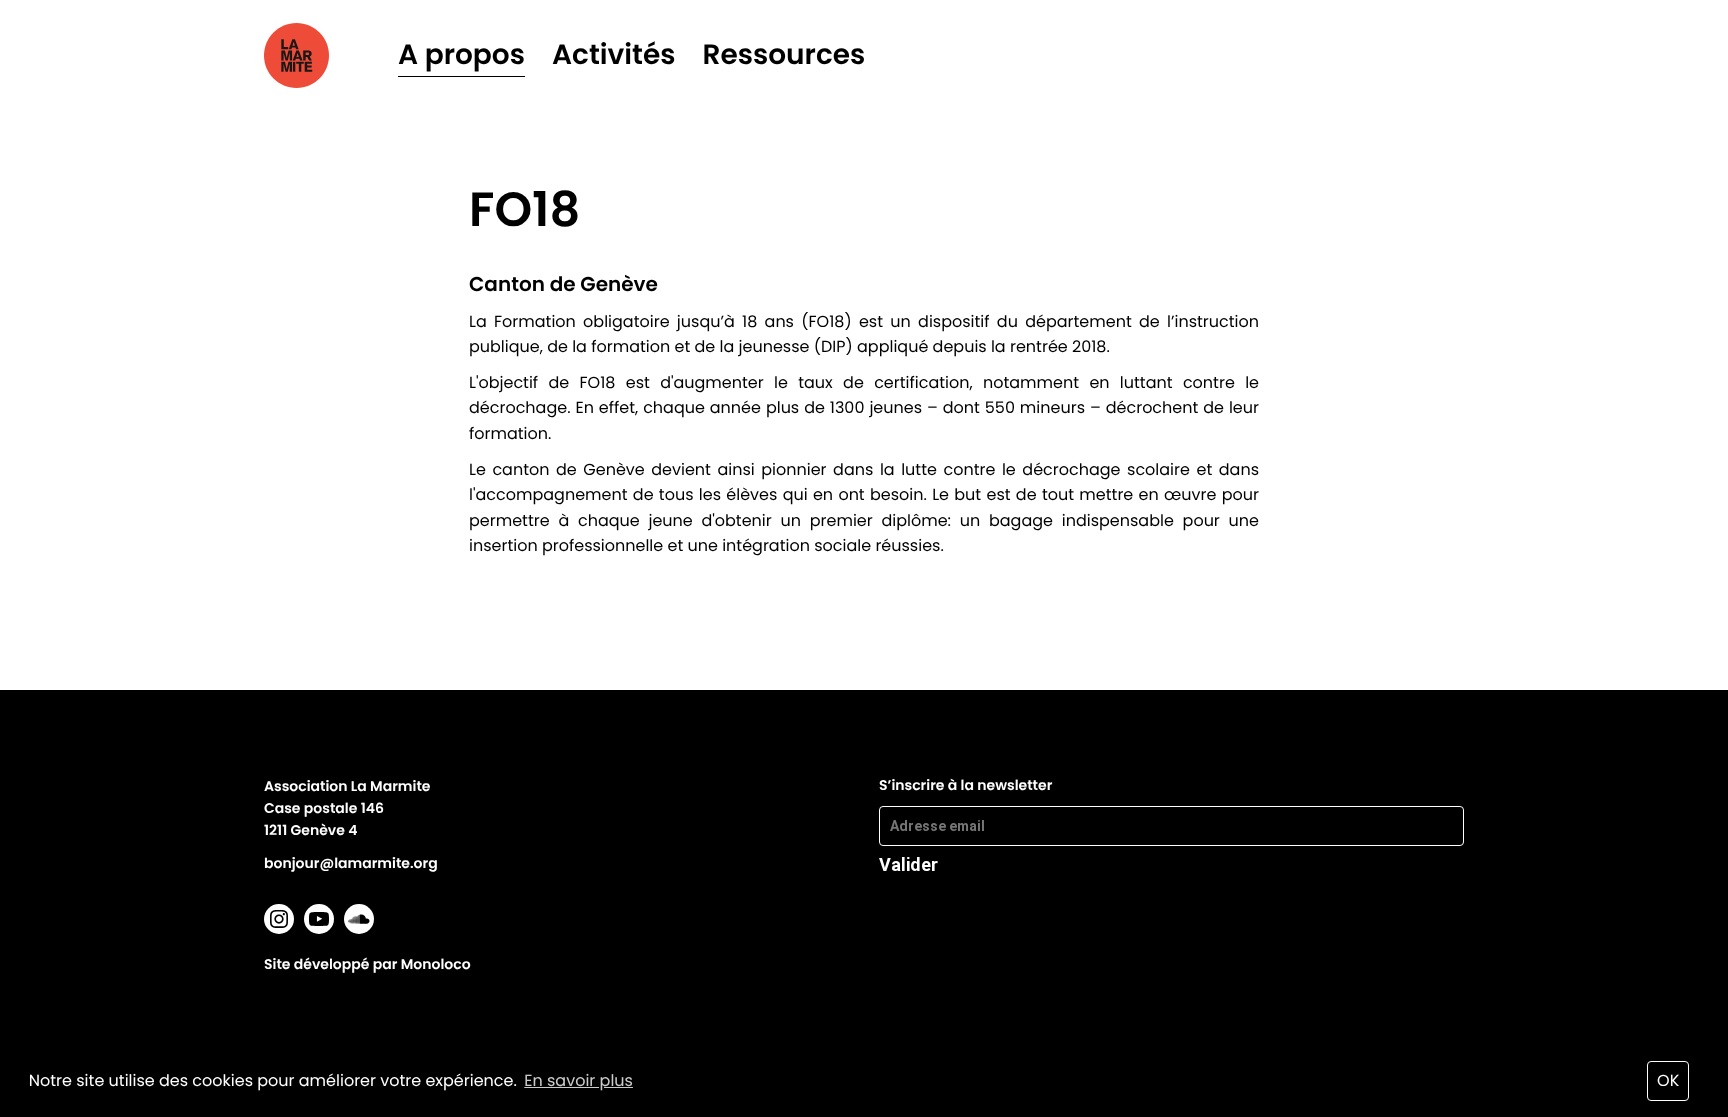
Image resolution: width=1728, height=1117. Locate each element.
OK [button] (1668, 1080)
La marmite (324, 55)
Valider (908, 864)
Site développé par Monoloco (367, 964)
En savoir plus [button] (578, 1080)
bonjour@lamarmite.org (351, 863)
